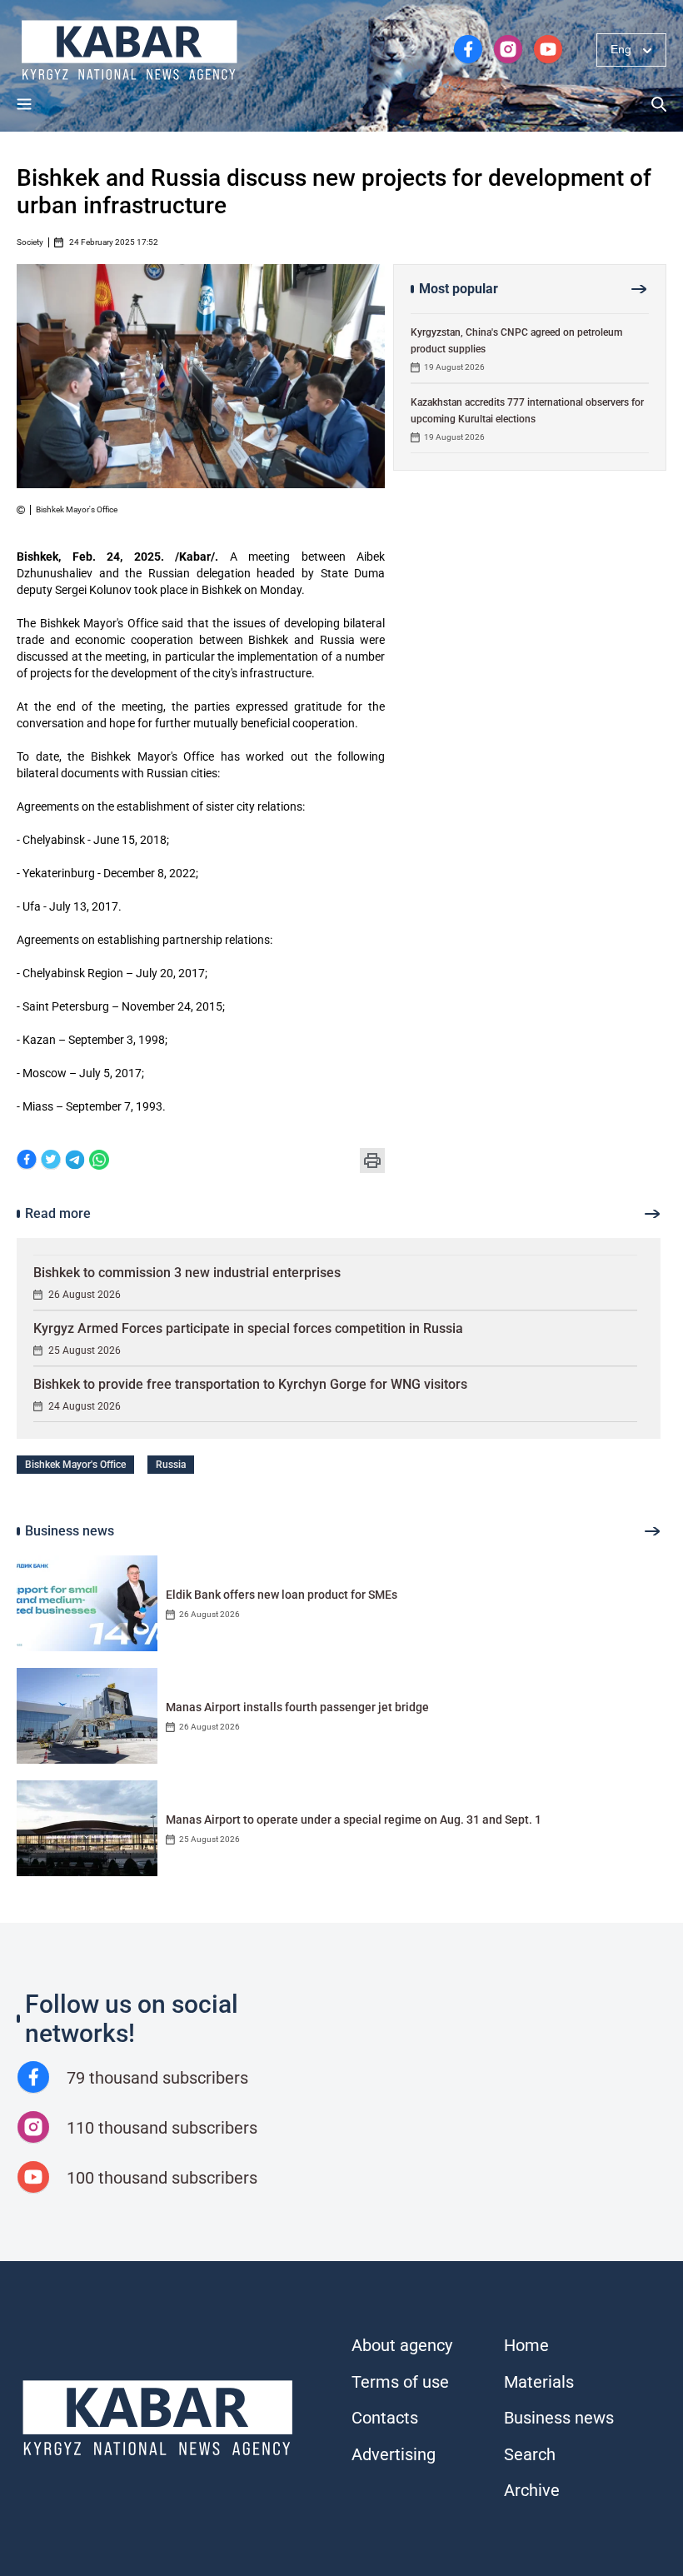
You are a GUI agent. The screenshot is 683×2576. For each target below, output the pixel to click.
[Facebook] (27, 1161)
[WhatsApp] (99, 1161)
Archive (532, 2490)
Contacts (385, 2418)
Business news (559, 2418)
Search (530, 2454)
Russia (171, 1465)
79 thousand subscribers (157, 2078)
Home (526, 2345)
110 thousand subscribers (162, 2128)
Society (30, 242)
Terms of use (400, 2382)
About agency (402, 2345)
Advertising (394, 2454)
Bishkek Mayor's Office (75, 1465)
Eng (621, 49)
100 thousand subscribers (162, 2178)
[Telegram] (75, 1161)
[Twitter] (51, 1161)
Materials (539, 2382)
